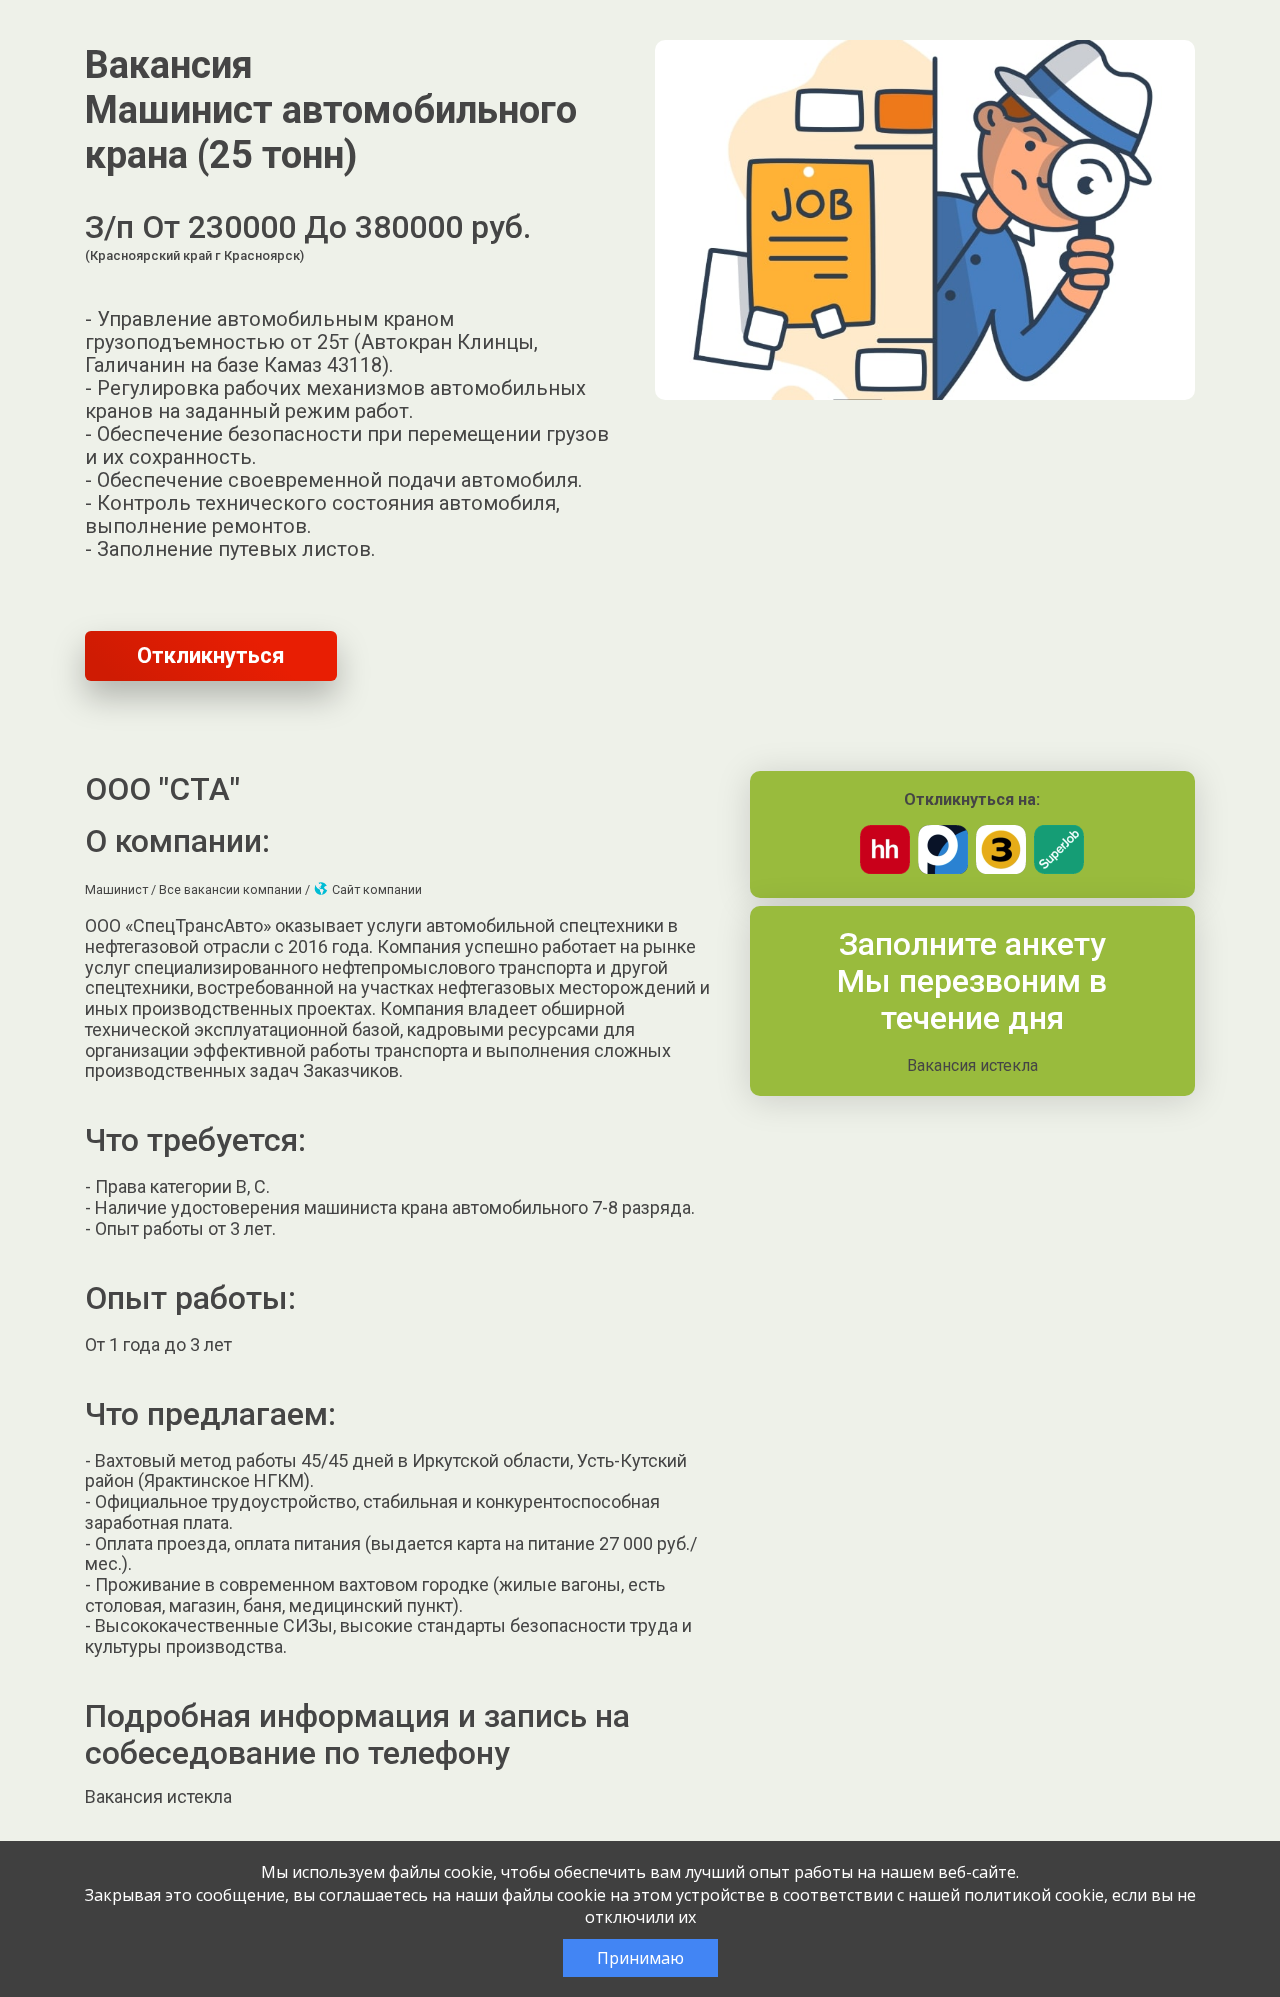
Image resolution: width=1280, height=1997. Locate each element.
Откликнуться (211, 655)
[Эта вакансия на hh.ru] (885, 868)
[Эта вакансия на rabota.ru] (943, 868)
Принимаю (640, 1958)
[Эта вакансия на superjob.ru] (1059, 868)
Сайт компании (375, 889)
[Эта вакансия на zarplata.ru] (1001, 868)
